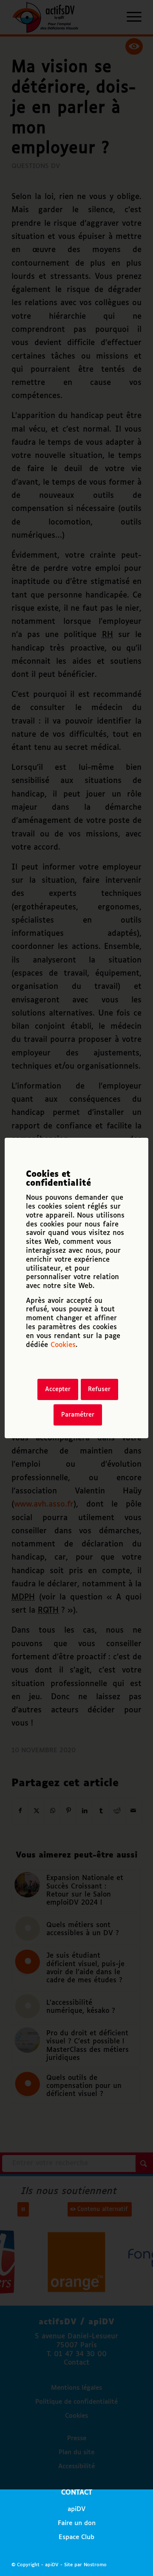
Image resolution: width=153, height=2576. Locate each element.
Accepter (58, 1389)
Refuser (99, 1389)
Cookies (63, 1345)
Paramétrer (78, 1415)
